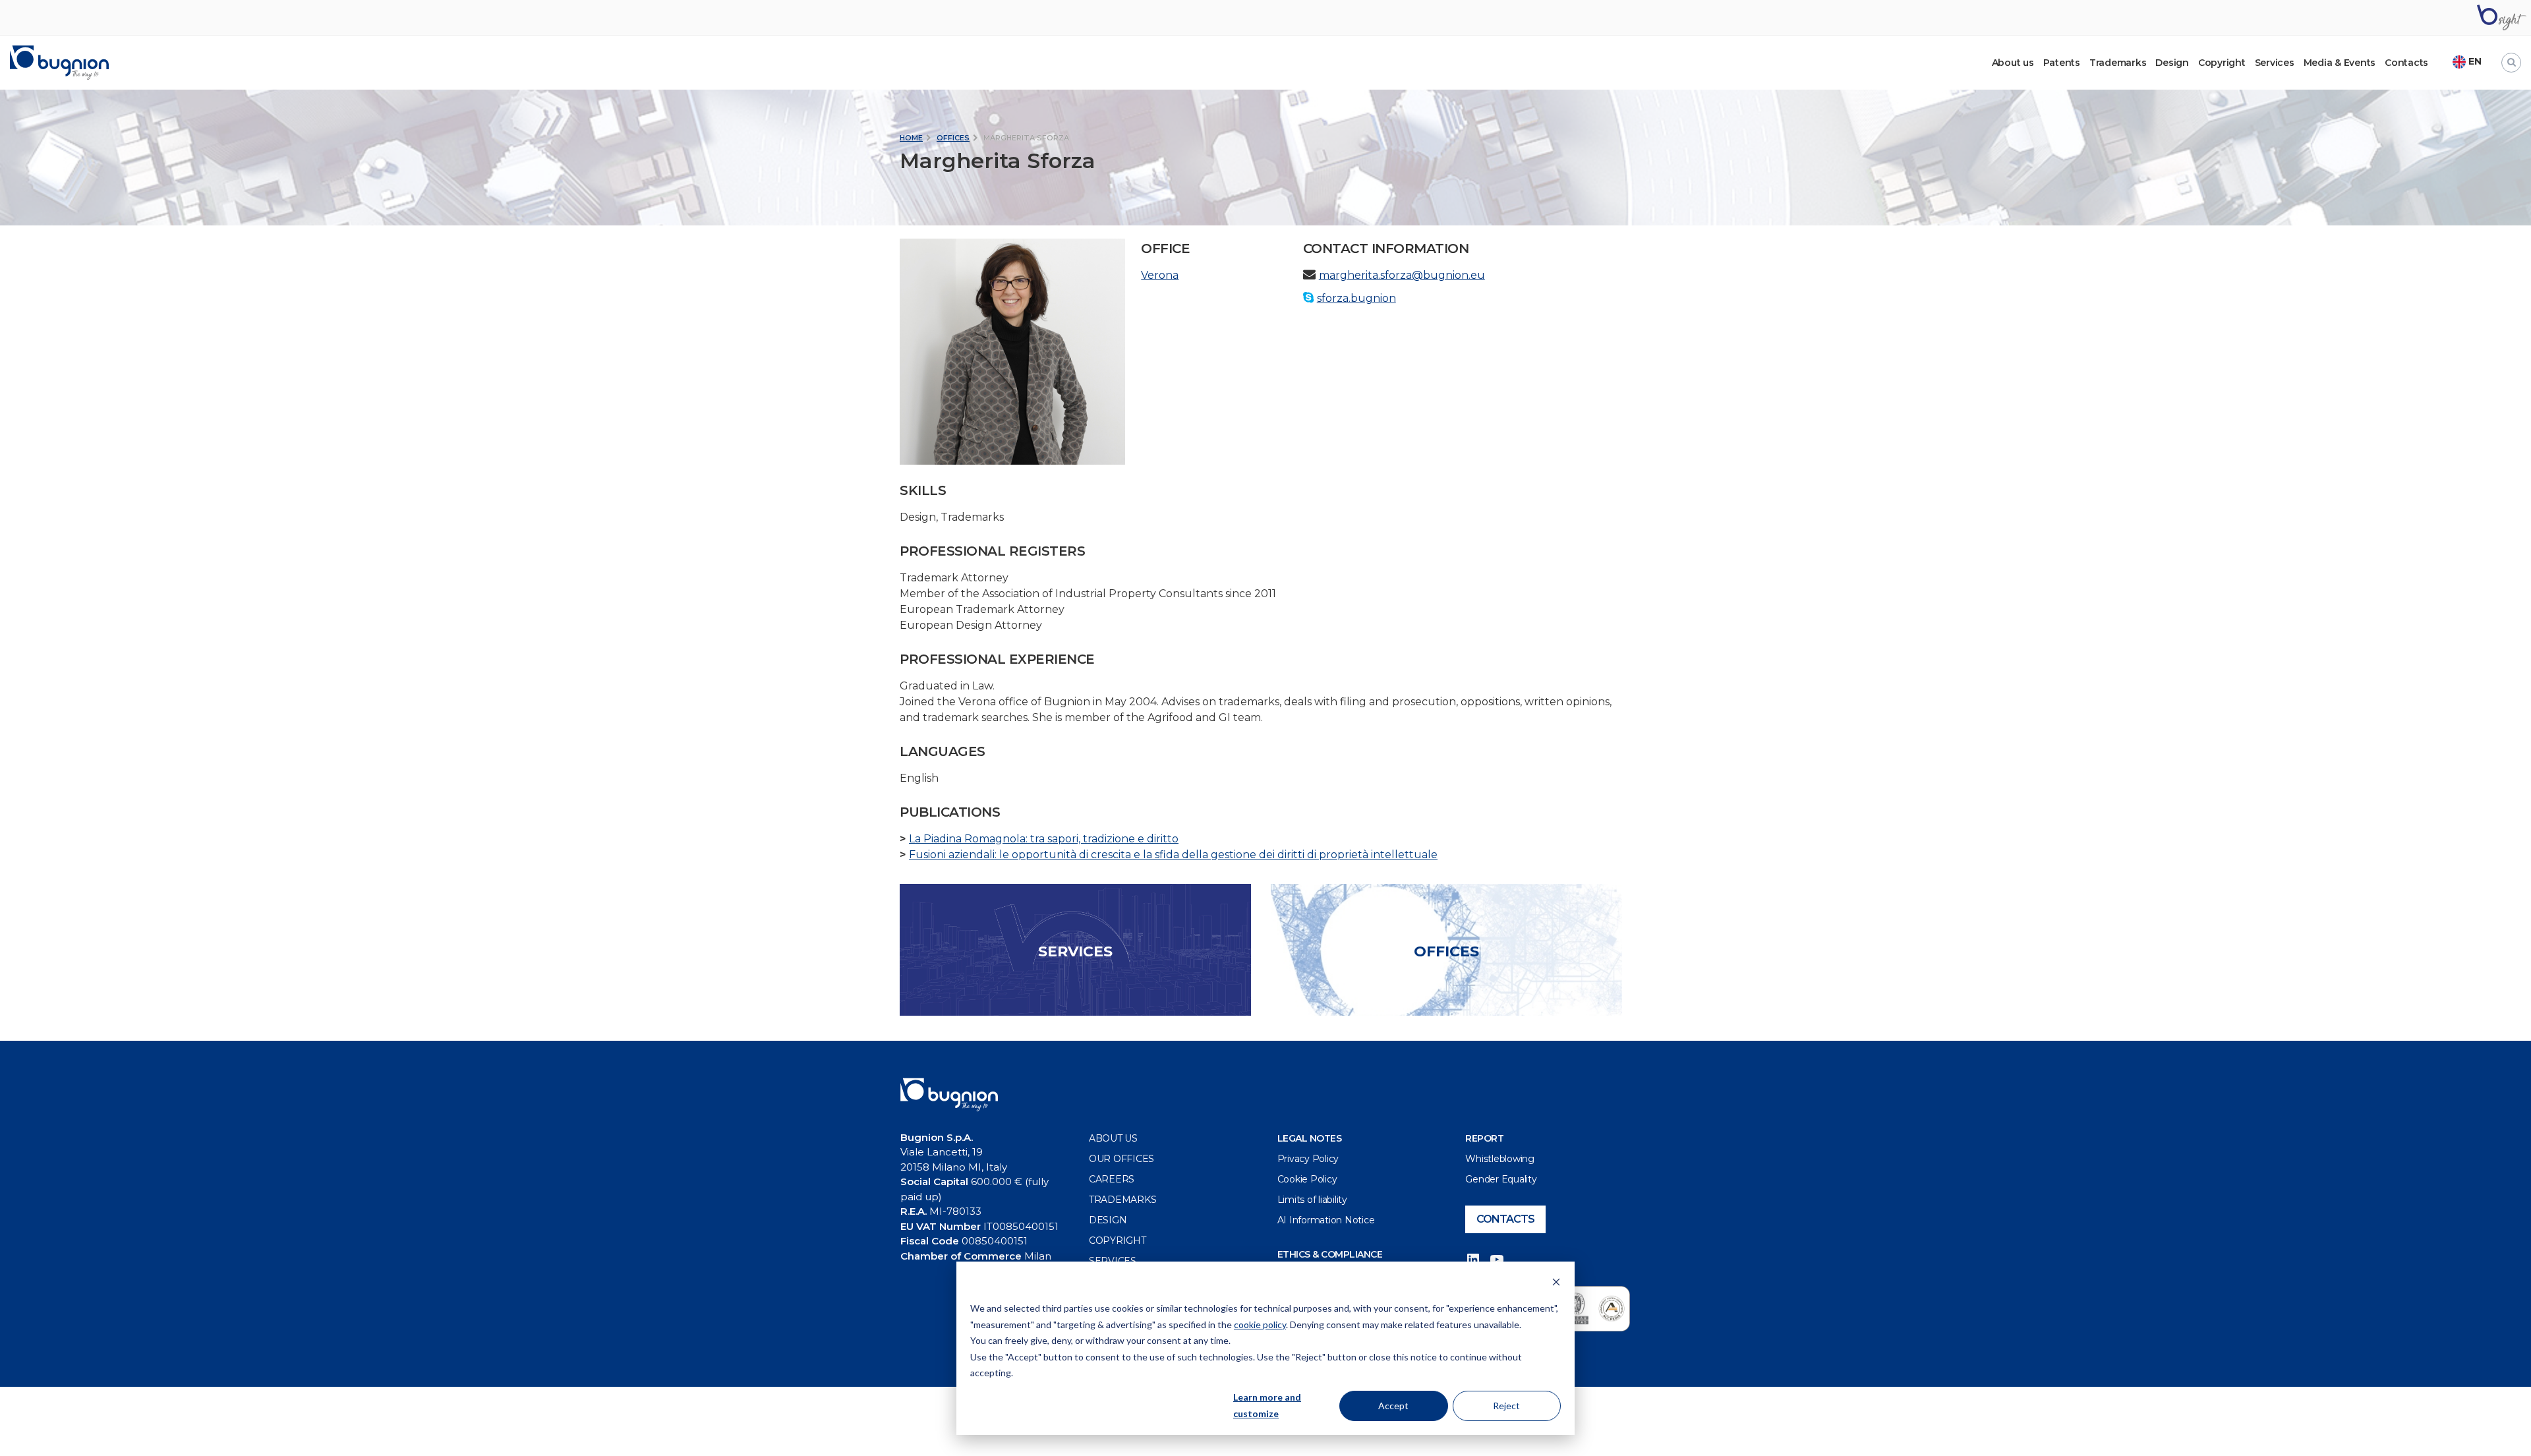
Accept (1393, 1406)
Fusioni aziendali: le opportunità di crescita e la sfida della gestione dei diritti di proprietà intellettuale (1173, 855)
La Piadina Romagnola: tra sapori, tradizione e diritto (1044, 839)
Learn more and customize (1267, 1405)
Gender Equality (1501, 1179)
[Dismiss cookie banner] (1556, 1284)
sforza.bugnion (1356, 298)
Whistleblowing (1500, 1159)
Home (911, 138)
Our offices (1121, 1159)
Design (2172, 63)
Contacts (2406, 63)
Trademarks (2118, 63)
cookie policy (1260, 1325)
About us (1113, 1138)
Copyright (2222, 63)
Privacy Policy (1308, 1159)
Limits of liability (1312, 1200)
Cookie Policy (1307, 1179)
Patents (2062, 63)
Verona (1160, 275)
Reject (1506, 1406)
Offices (953, 138)
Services (2275, 63)
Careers (1112, 1179)
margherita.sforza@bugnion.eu (1402, 275)
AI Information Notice (1326, 1220)
